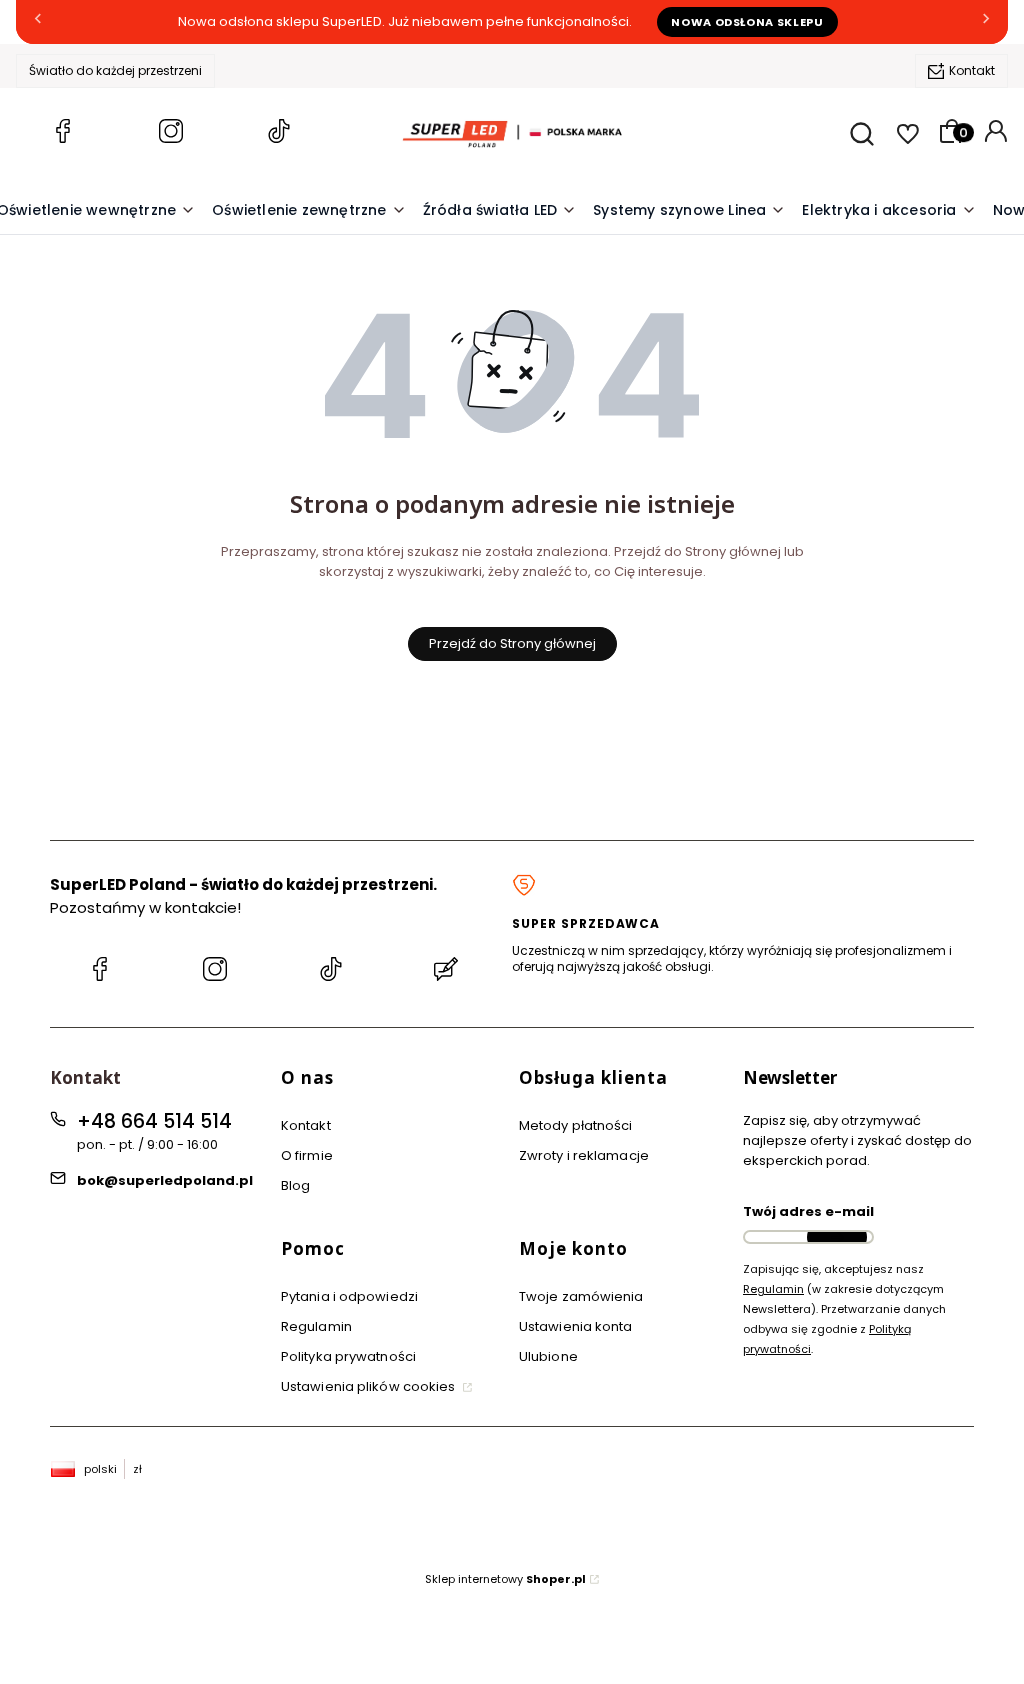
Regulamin (316, 1326)
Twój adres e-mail (808, 1211)
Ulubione (548, 1356)
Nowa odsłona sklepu (747, 22)
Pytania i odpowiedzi (349, 1296)
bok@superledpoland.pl (165, 1180)
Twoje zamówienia (581, 1296)
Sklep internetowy (505, 1579)
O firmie (307, 1155)
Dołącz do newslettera (837, 1237)
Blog (295, 1185)
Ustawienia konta (576, 1326)
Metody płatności (576, 1125)
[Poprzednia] (38, 22)
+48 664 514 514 (154, 1121)
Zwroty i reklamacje (584, 1155)
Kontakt (972, 70)
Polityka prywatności (348, 1356)
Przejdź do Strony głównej (512, 643)
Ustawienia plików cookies (370, 1386)
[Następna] (986, 22)
